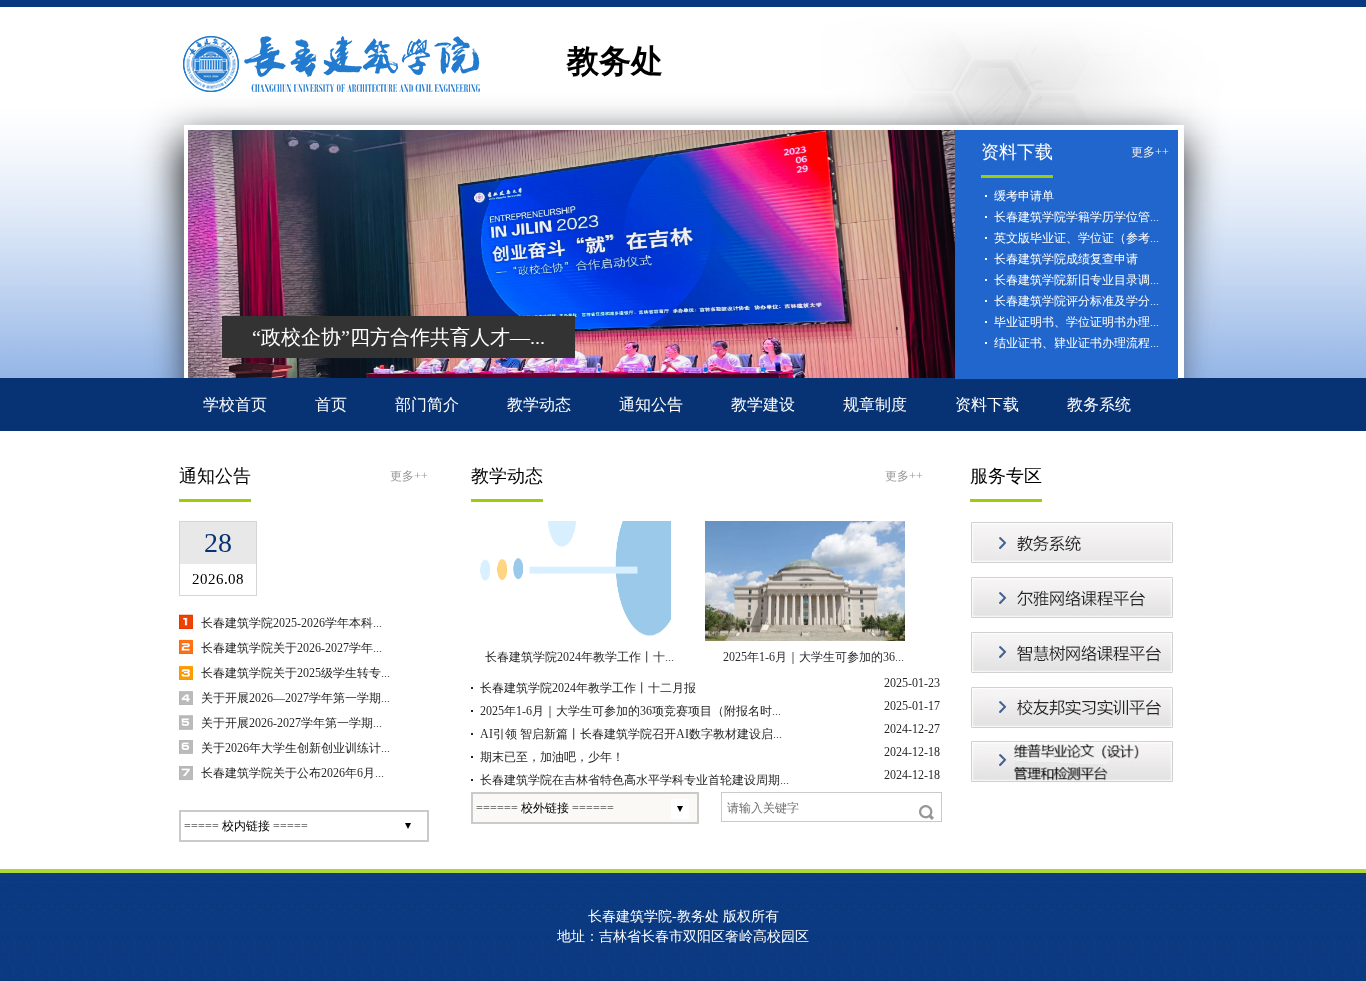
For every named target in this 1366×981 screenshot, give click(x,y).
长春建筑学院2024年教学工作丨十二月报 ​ (589, 688)
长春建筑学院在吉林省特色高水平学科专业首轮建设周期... (634, 780)
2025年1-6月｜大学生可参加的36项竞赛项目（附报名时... (630, 711)
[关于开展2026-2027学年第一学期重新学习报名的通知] (290, 533)
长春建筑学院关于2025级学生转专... (295, 673)
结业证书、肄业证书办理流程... (1076, 343)
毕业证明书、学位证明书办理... (1076, 322)
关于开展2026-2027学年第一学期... (291, 723)
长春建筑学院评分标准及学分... (1076, 301)
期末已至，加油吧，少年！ (552, 757)
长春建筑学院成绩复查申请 (1066, 259)
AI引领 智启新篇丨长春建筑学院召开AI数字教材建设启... (631, 734)
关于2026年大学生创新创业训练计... (295, 748)
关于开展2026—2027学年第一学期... (295, 698)
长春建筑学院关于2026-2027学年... (291, 648)
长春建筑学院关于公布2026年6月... (292, 773)
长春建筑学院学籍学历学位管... (1076, 217)
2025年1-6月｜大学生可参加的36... (813, 657)
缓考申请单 (1024, 196)
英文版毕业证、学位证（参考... (1076, 238)
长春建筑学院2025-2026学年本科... (291, 623)
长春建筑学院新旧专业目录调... (1076, 280)
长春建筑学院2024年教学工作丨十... (579, 657)
